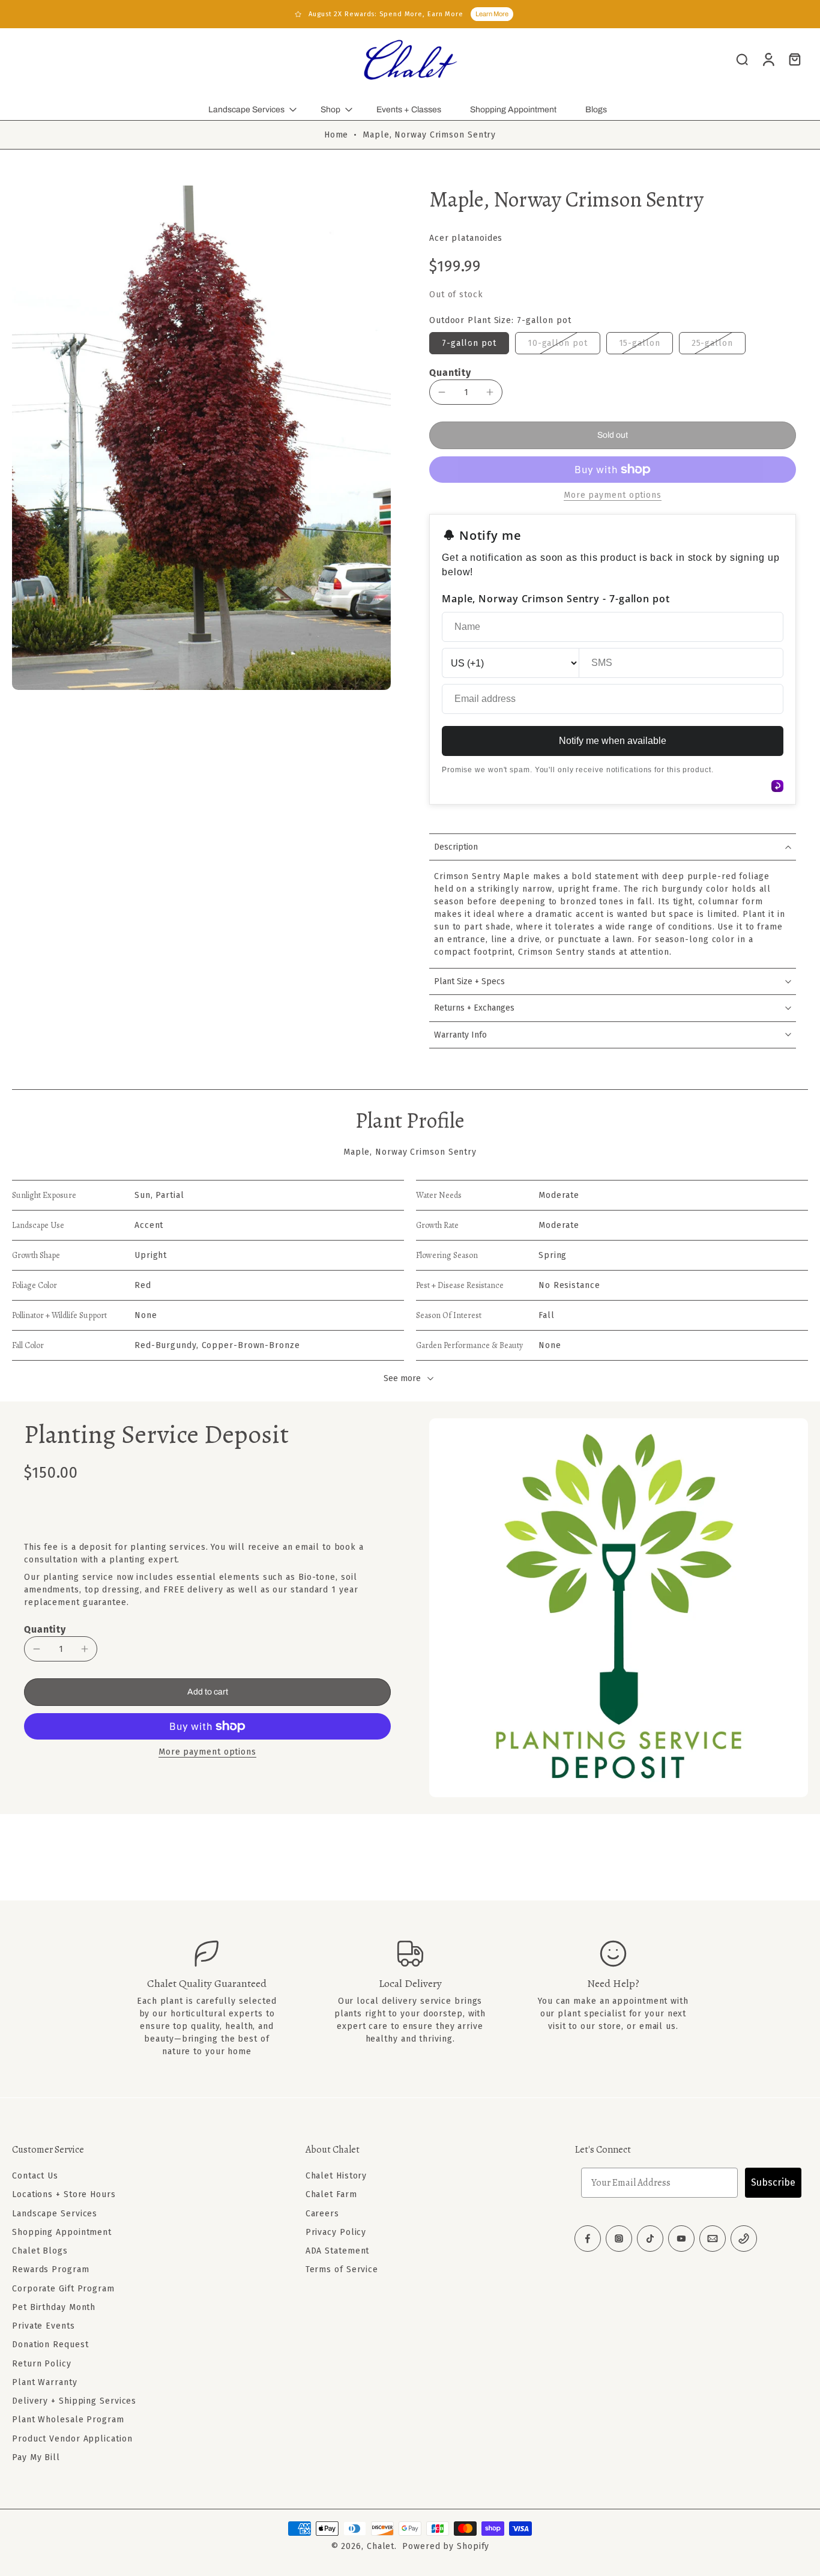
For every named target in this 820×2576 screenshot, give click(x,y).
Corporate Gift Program (63, 2288)
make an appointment (620, 2001)
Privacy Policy (336, 2232)
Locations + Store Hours (64, 2194)
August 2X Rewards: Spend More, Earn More (386, 14)
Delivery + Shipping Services (74, 2401)
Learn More (492, 14)
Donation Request (50, 2345)
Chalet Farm (331, 2194)
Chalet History (336, 2176)
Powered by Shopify (446, 2546)
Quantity (450, 373)
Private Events (44, 2326)
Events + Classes (409, 110)
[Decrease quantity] (442, 392)
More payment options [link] (613, 496)
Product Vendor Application (72, 2438)
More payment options (207, 1752)
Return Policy (42, 2363)
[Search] (742, 59)
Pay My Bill (36, 2457)
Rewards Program (51, 2269)
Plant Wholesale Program (68, 2420)
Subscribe (773, 2182)
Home (336, 135)
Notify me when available (613, 741)
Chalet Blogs (40, 2251)
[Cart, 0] (795, 59)
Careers (322, 2213)
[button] (613, 435)
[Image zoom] (201, 437)
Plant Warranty (45, 2382)
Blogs (596, 110)
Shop (330, 110)
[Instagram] (619, 2239)
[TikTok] (650, 2239)
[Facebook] (588, 2239)
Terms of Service (342, 2269)
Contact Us (35, 2176)
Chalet (381, 2546)
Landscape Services (246, 110)
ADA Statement (338, 2251)
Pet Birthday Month (54, 2307)
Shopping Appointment (513, 110)
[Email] (713, 2239)
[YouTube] (681, 2239)
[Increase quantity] (490, 392)
